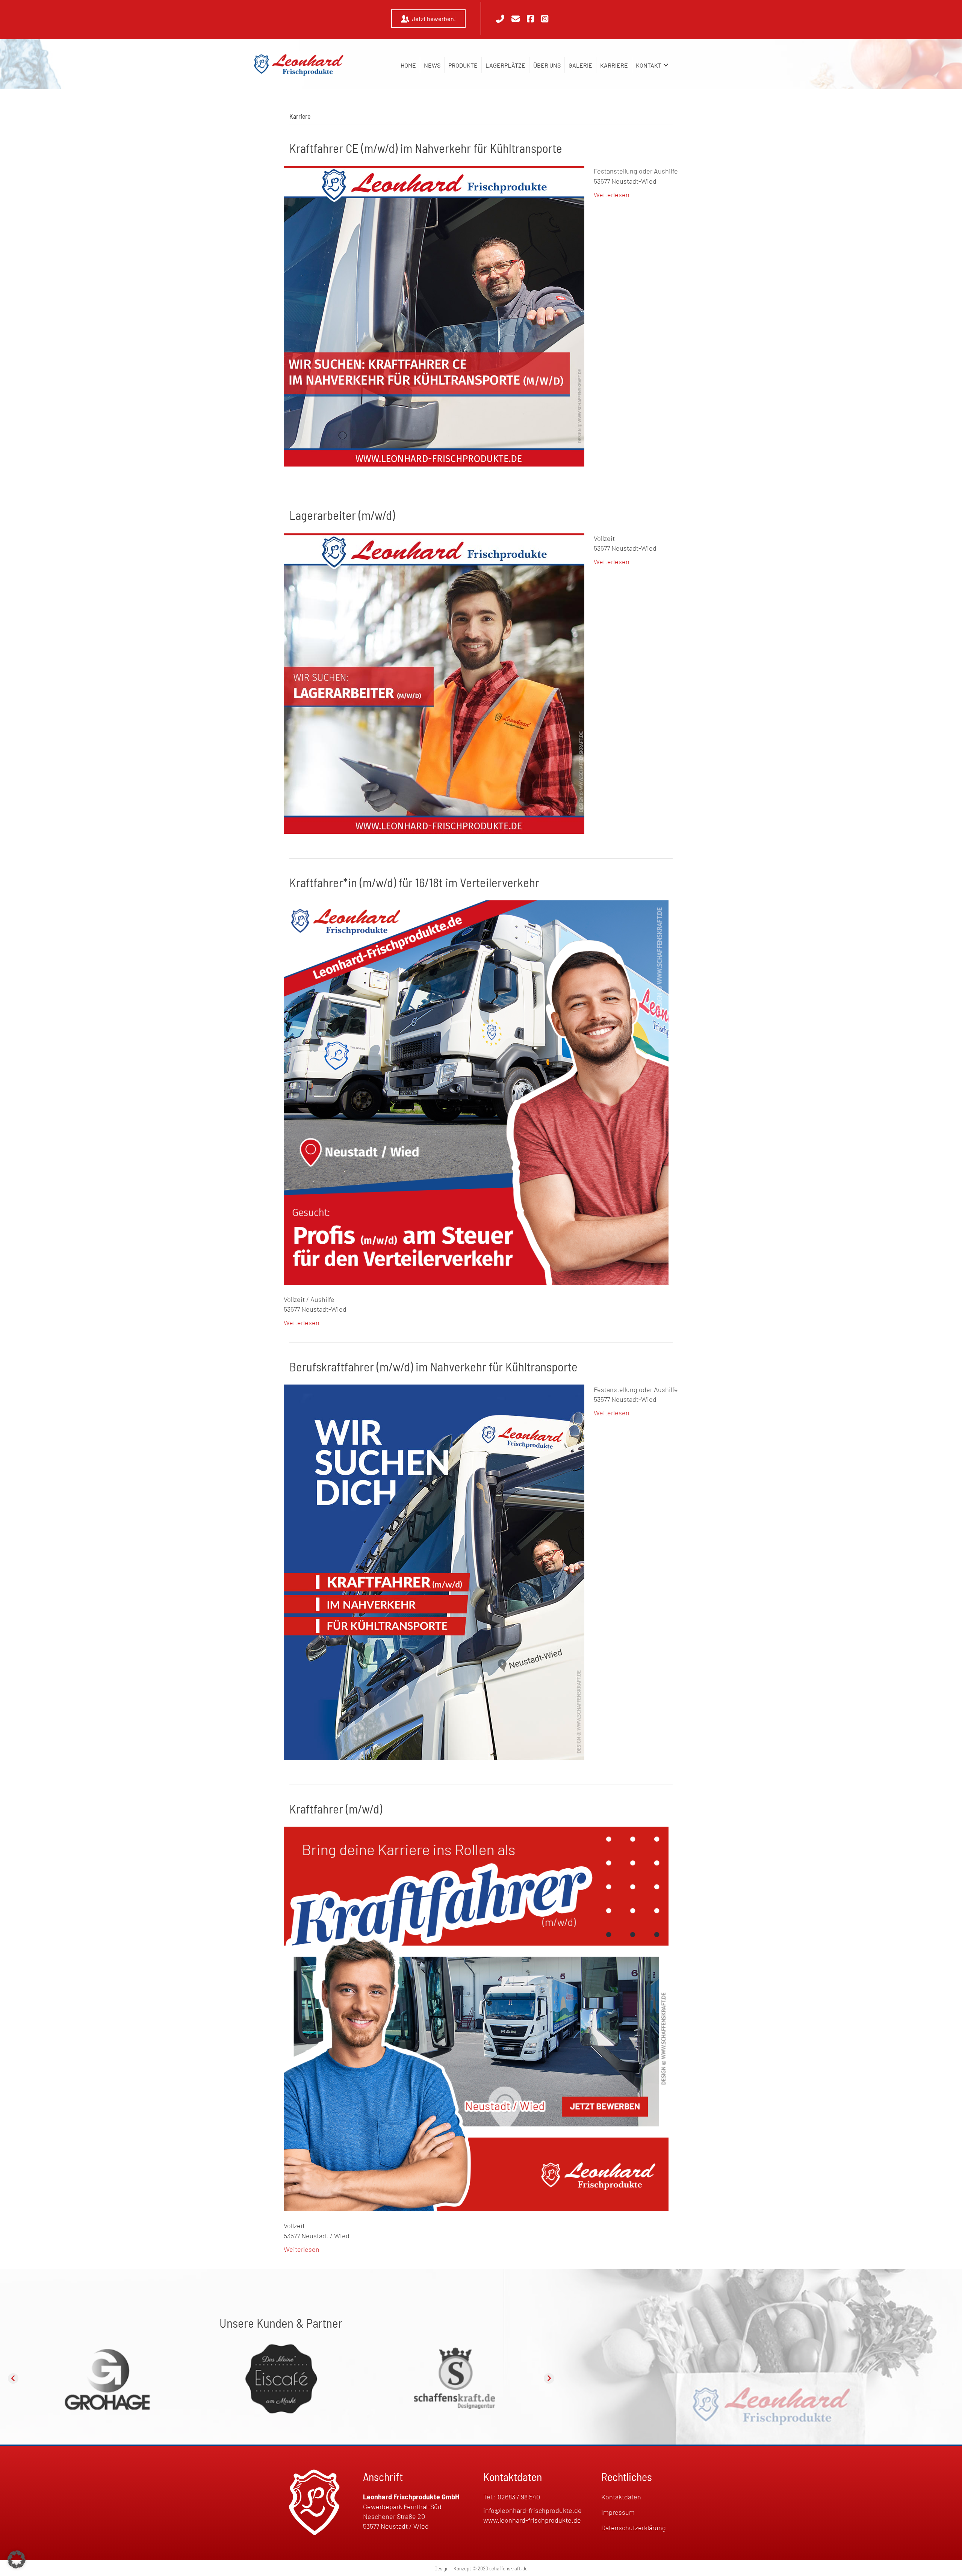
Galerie (580, 65)
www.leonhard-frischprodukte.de (532, 2520)
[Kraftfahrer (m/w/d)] (476, 2018)
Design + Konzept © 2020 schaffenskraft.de (481, 2568)
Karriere (614, 65)
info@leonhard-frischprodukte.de (532, 2510)
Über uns (547, 65)
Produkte (463, 65)
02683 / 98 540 (519, 2497)
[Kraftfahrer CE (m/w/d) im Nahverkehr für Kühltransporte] (434, 316)
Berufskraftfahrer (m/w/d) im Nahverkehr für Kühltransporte (433, 1367)
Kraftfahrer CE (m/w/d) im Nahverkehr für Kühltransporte (426, 148)
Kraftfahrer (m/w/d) (336, 1809)
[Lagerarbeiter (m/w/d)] (434, 683)
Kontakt (649, 65)
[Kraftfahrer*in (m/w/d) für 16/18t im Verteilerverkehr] (476, 1092)
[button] (666, 65)
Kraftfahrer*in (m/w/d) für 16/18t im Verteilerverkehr (414, 882)
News (432, 65)
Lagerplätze (505, 65)
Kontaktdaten (621, 2497)
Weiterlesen (612, 195)
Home (408, 65)
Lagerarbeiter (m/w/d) (342, 515)
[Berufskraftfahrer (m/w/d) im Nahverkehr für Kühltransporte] (434, 1572)
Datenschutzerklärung (634, 2528)
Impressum (618, 2512)
